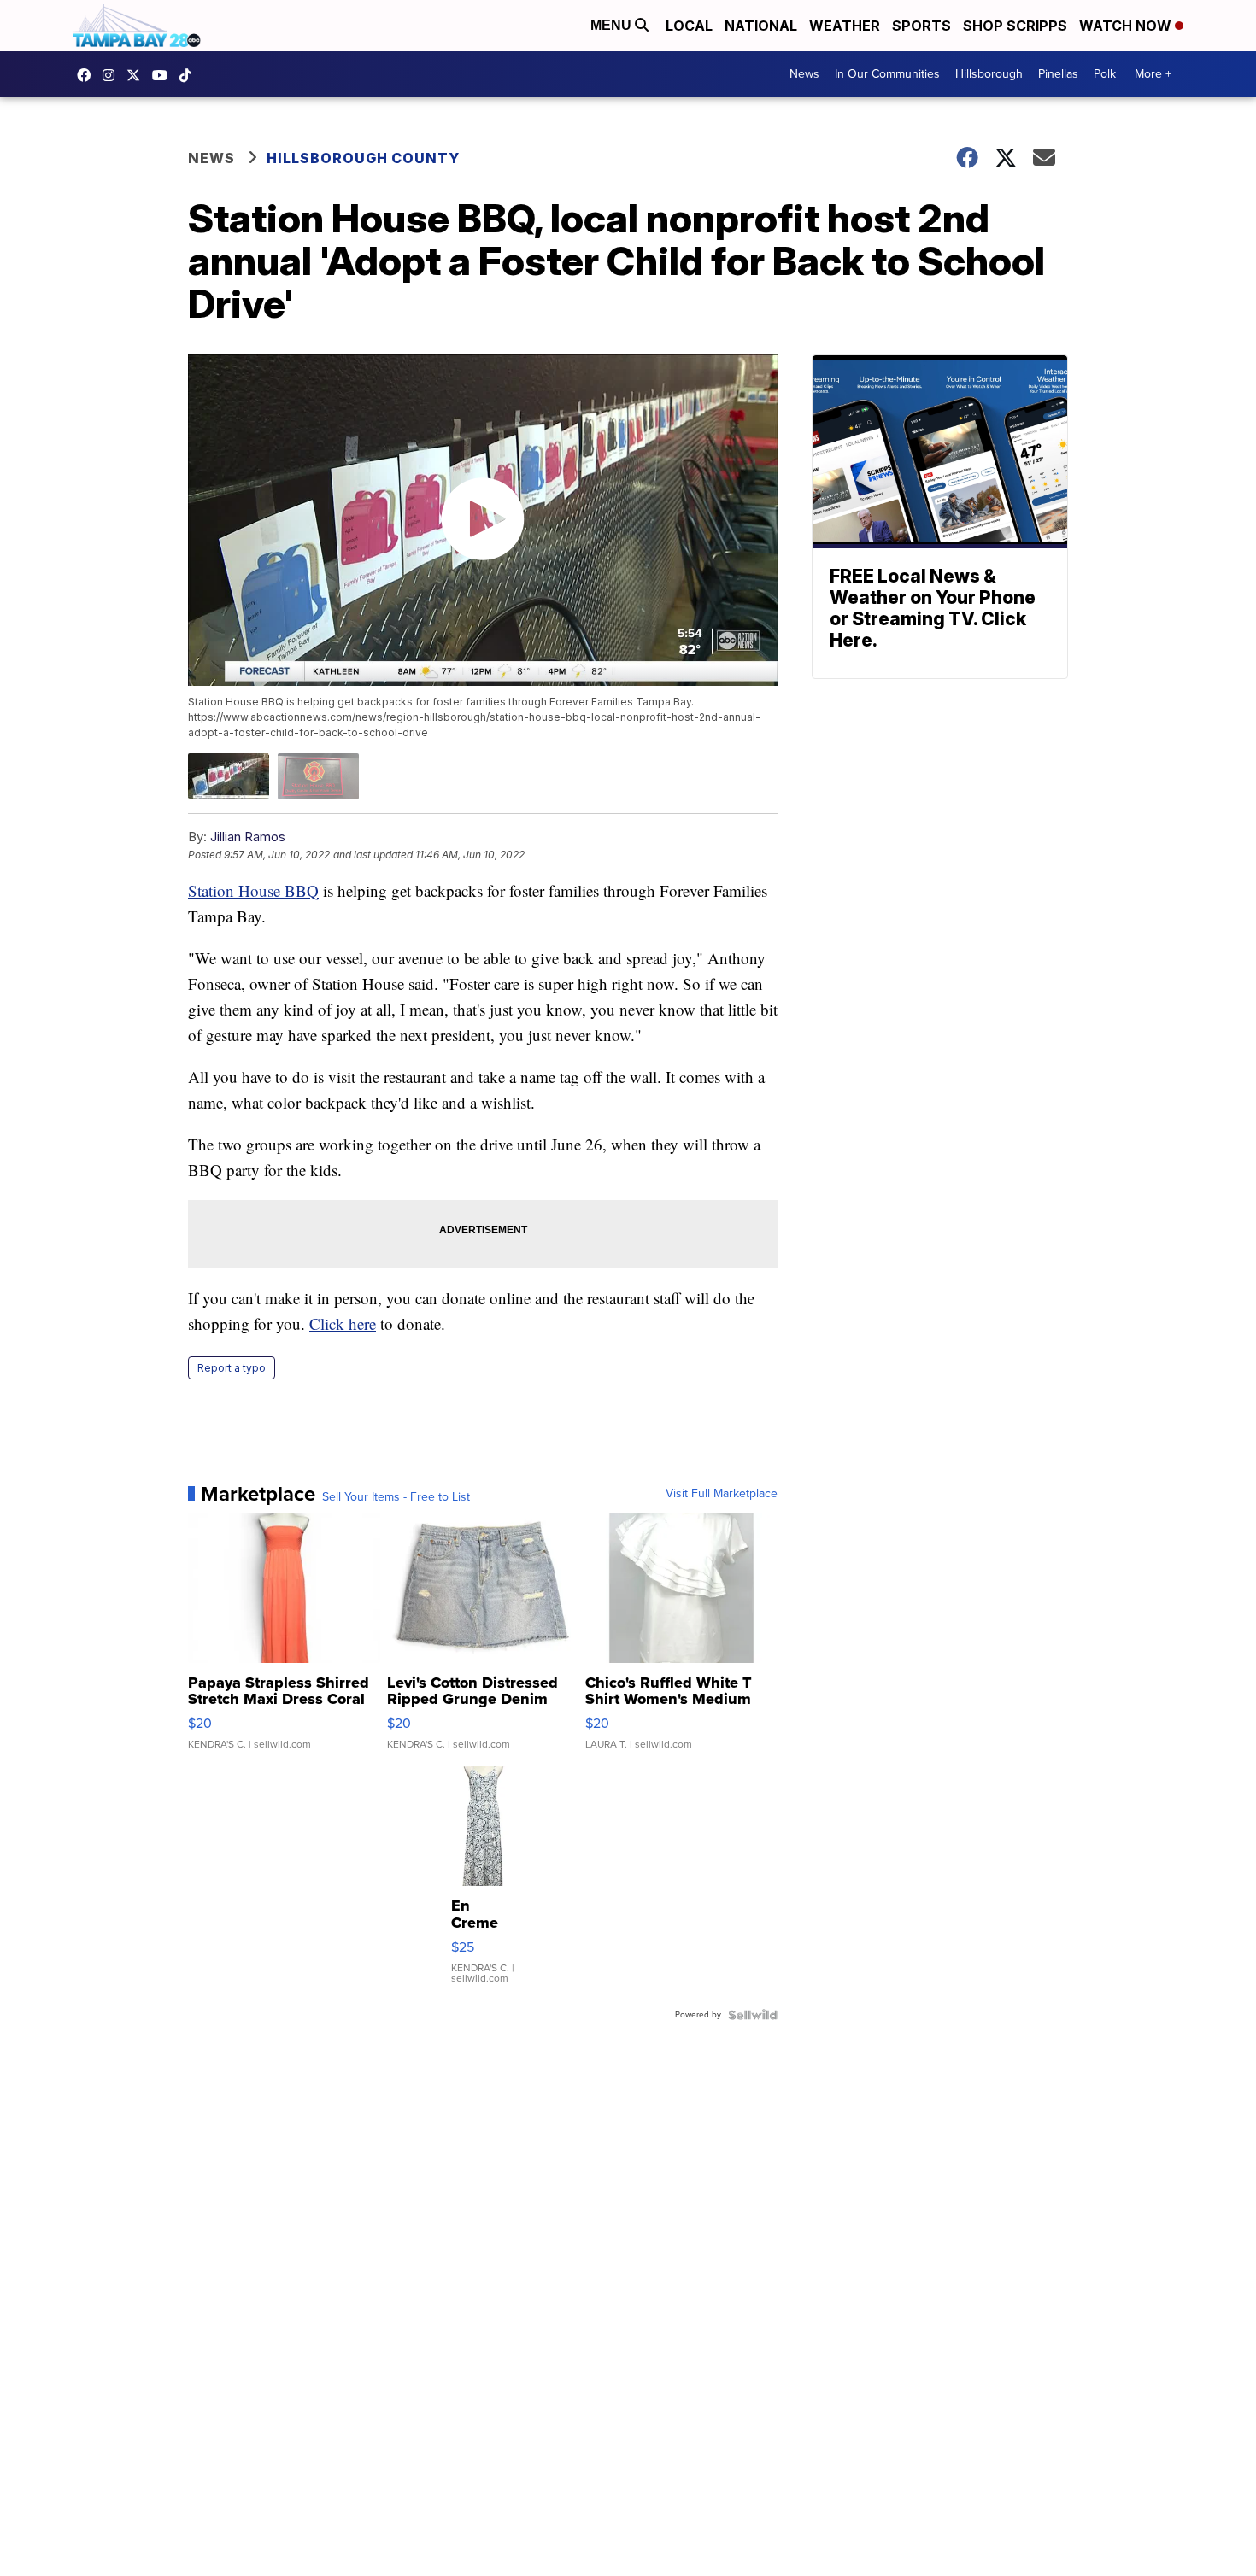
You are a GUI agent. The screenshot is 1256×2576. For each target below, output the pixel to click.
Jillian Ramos (248, 837)
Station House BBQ (253, 890)
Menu (613, 25)
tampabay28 (138, 75)
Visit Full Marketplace (722, 1494)
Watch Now (1127, 26)
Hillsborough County (363, 158)
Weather (845, 26)
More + (1153, 74)
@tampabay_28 (190, 75)
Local (689, 26)
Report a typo (232, 1368)
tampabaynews (88, 75)
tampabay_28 (113, 75)
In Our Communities (887, 74)
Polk (1105, 74)
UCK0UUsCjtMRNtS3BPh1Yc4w (164, 75)
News (804, 74)
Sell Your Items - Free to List (396, 1497)
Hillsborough (989, 74)
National (761, 26)
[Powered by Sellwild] (753, 2015)
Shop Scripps (1015, 26)
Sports (921, 26)
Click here (343, 1323)
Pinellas (1058, 74)
